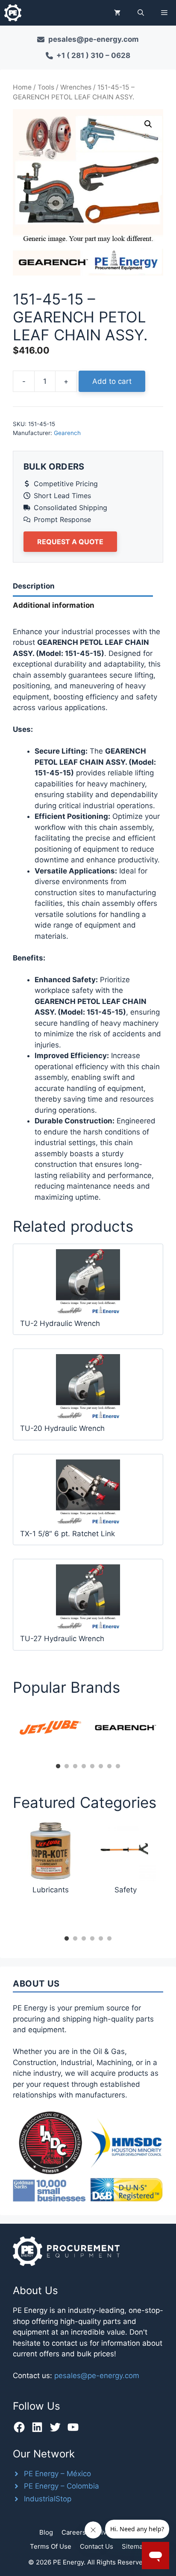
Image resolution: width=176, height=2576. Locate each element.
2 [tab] (67, 1767)
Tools (46, 87)
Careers (74, 2532)
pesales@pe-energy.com (97, 2376)
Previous (6, 1732)
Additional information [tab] (54, 605)
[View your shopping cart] (117, 13)
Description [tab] (34, 586)
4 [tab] (84, 1767)
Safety (126, 1890)
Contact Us (97, 2546)
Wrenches (76, 87)
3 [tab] (75, 1767)
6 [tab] (101, 1767)
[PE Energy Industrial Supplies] (13, 13)
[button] (141, 13)
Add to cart (112, 381)
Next (170, 1732)
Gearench (67, 433)
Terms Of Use (51, 2546)
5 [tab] (92, 1767)
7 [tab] (109, 1767)
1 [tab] (58, 1767)
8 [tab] (118, 1767)
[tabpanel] (50, 1728)
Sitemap (134, 2546)
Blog (46, 2532)
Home (22, 87)
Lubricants (51, 1890)
